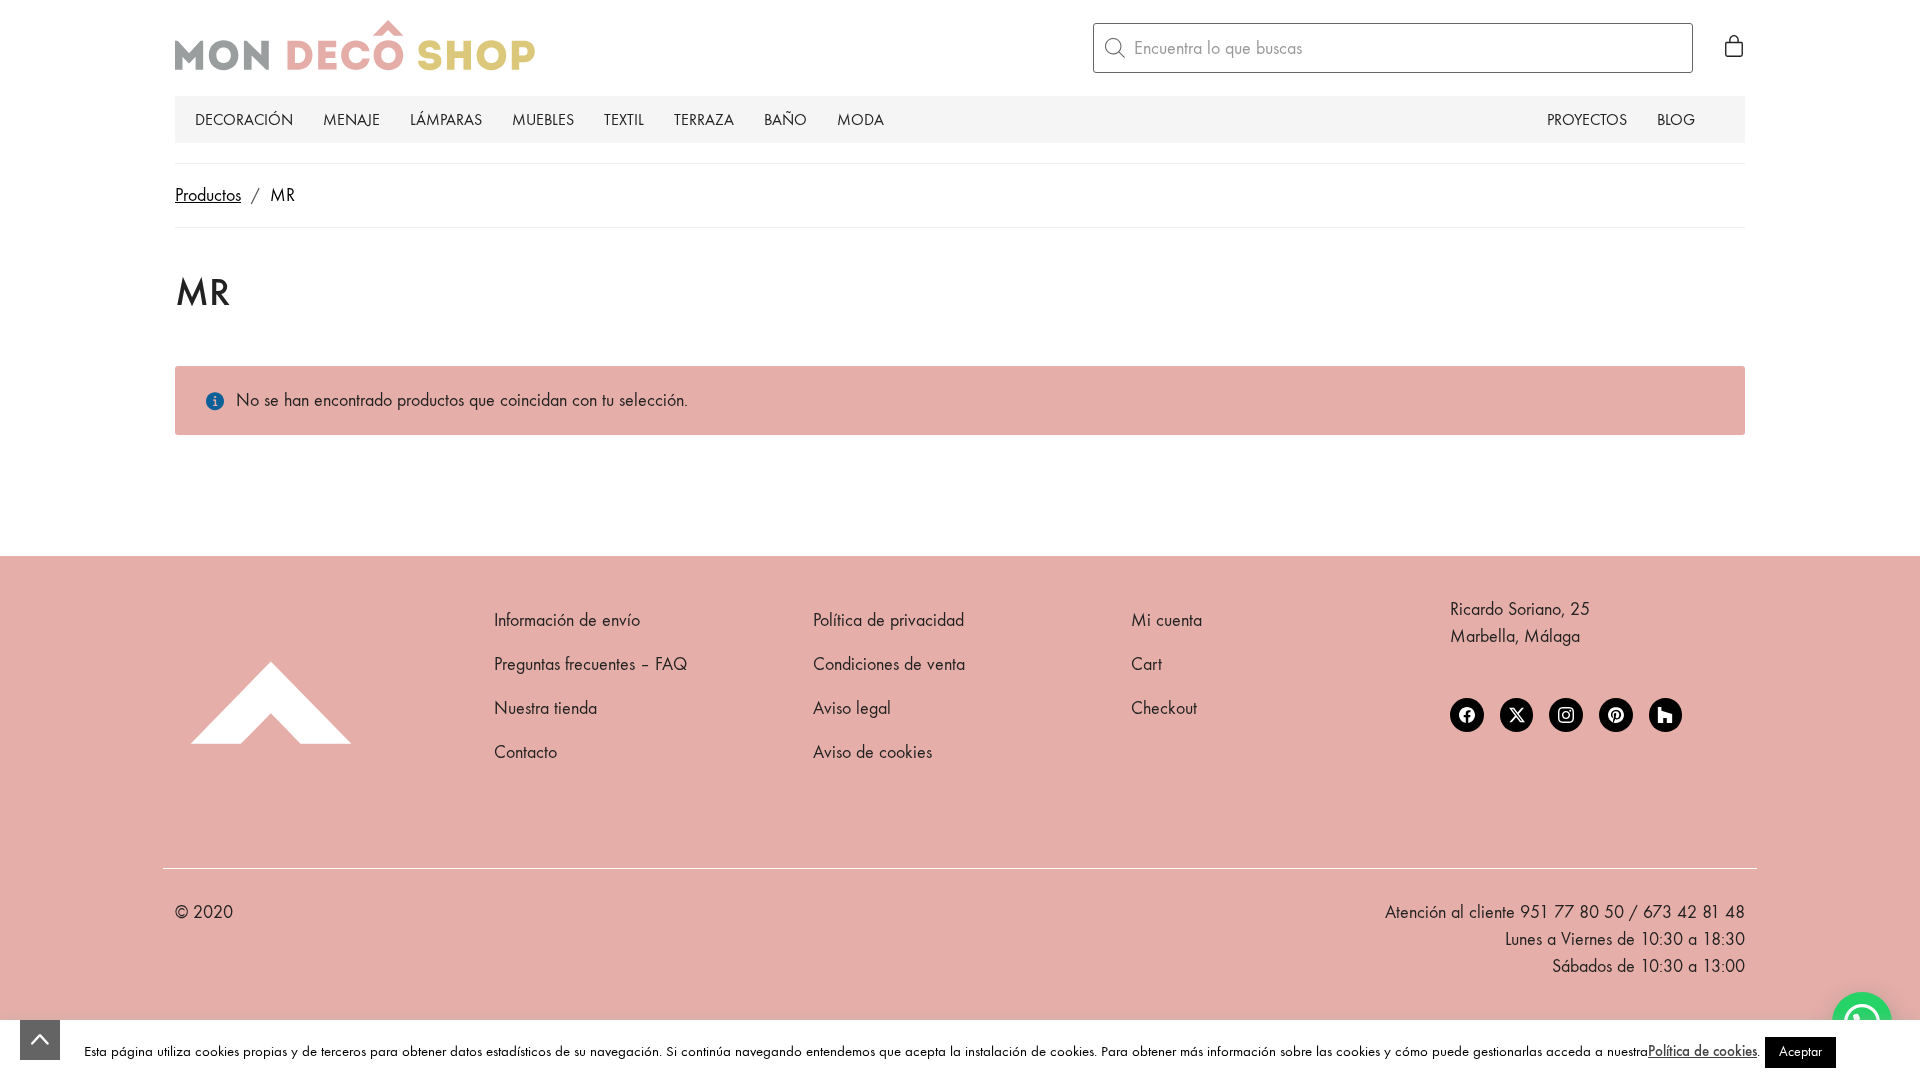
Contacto (525, 752)
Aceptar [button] (1800, 1051)
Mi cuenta (1166, 620)
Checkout (1164, 708)
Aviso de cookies (872, 752)
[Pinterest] (1616, 715)
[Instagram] (1566, 715)
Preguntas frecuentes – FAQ (590, 664)
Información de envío (567, 620)
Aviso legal (852, 708)
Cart (1146, 664)
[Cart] (1734, 48)
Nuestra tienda (545, 708)
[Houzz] (1666, 715)
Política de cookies (1702, 1051)
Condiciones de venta (889, 664)
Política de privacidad (888, 620)
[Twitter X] (1517, 715)
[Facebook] (1467, 715)
